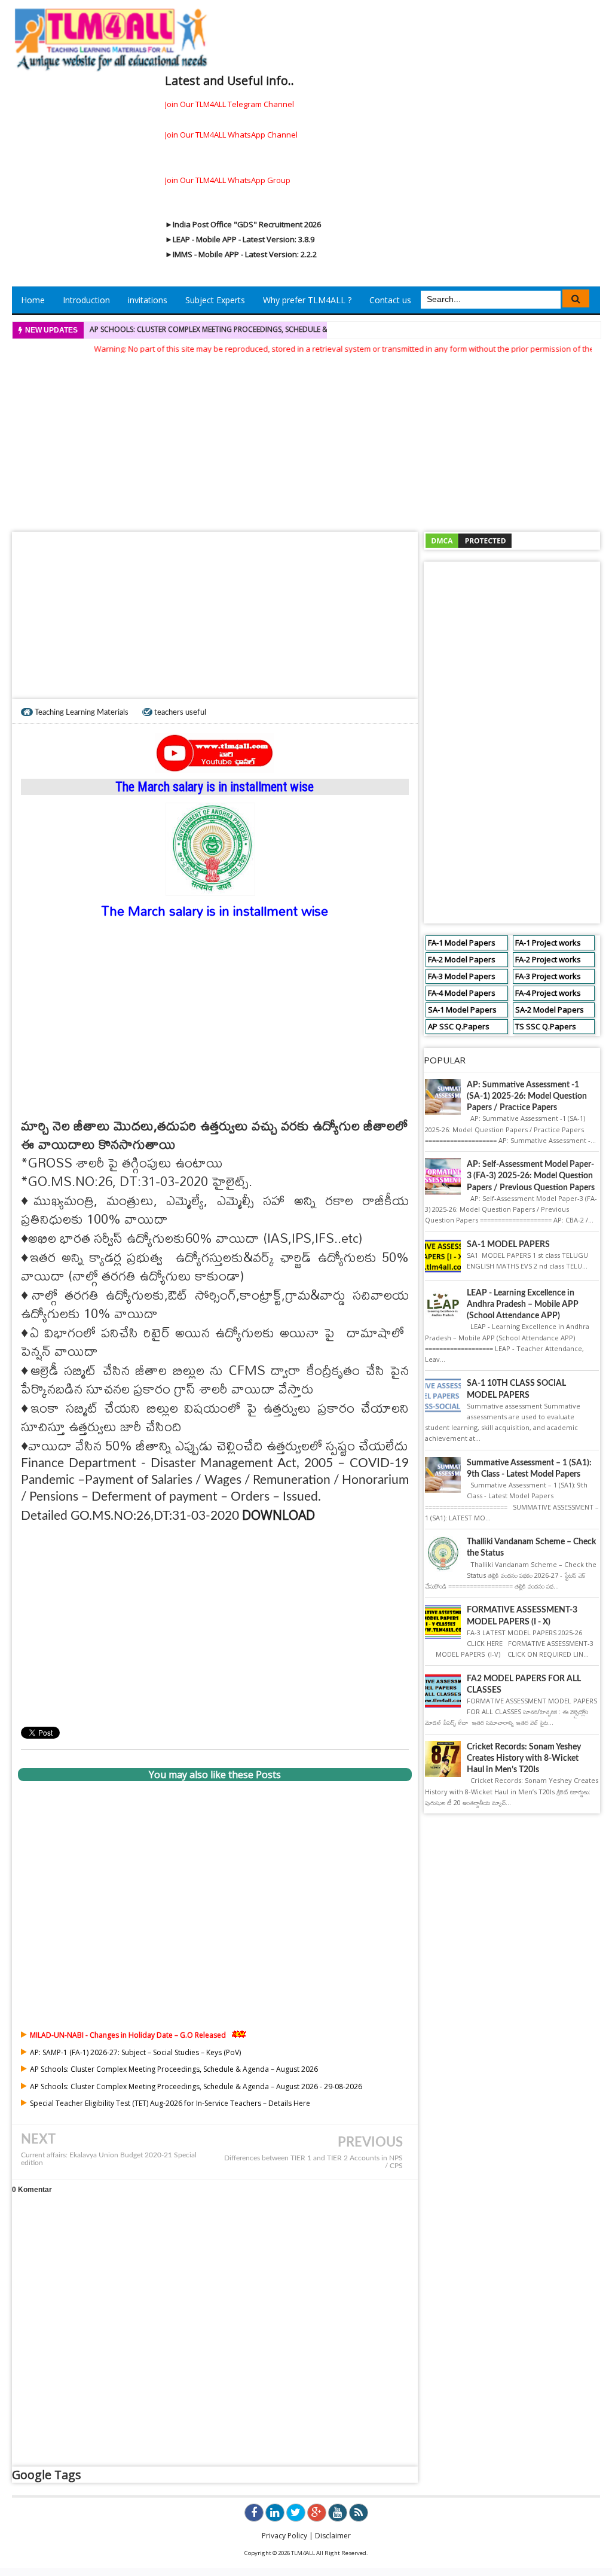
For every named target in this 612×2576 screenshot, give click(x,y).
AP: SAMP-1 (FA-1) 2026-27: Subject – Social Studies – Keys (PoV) (135, 2052)
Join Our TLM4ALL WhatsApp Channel (231, 135)
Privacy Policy (284, 2536)
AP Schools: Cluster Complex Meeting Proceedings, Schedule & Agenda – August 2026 (174, 2069)
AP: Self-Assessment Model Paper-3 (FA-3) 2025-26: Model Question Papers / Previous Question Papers (531, 1176)
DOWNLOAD (279, 1515)
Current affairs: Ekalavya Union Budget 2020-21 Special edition (109, 2159)
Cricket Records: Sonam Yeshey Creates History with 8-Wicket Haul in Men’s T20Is (524, 1758)
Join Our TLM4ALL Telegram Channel (229, 104)
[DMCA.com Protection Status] (469, 540)
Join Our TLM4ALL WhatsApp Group (228, 180)
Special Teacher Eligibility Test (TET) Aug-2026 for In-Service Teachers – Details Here (170, 2103)
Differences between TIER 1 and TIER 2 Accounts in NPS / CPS (313, 2162)
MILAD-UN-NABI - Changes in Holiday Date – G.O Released (128, 2035)
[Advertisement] (306, 439)
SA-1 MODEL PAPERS (508, 1245)
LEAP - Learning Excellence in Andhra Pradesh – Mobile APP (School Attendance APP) (523, 1304)
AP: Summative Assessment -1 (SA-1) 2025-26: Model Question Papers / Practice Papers (527, 1096)
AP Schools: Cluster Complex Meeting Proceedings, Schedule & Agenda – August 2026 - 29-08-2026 (273, 329)
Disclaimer (333, 2536)
